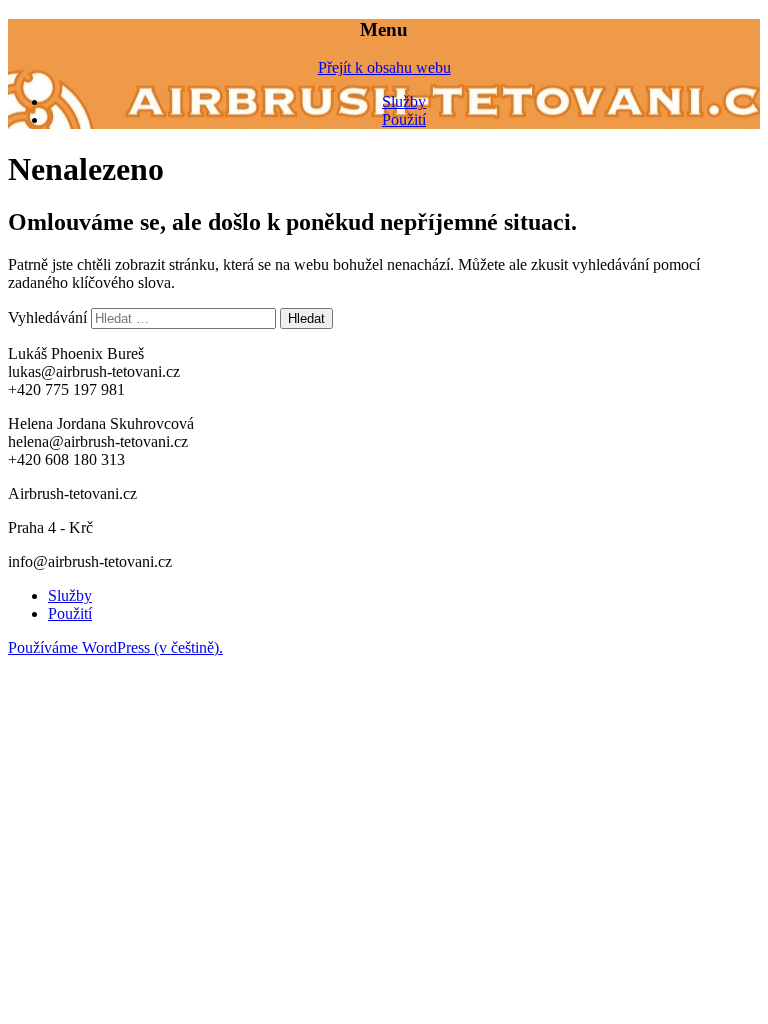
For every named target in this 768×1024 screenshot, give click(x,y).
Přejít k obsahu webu (384, 67)
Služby (404, 101)
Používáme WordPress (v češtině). (115, 647)
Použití (404, 119)
